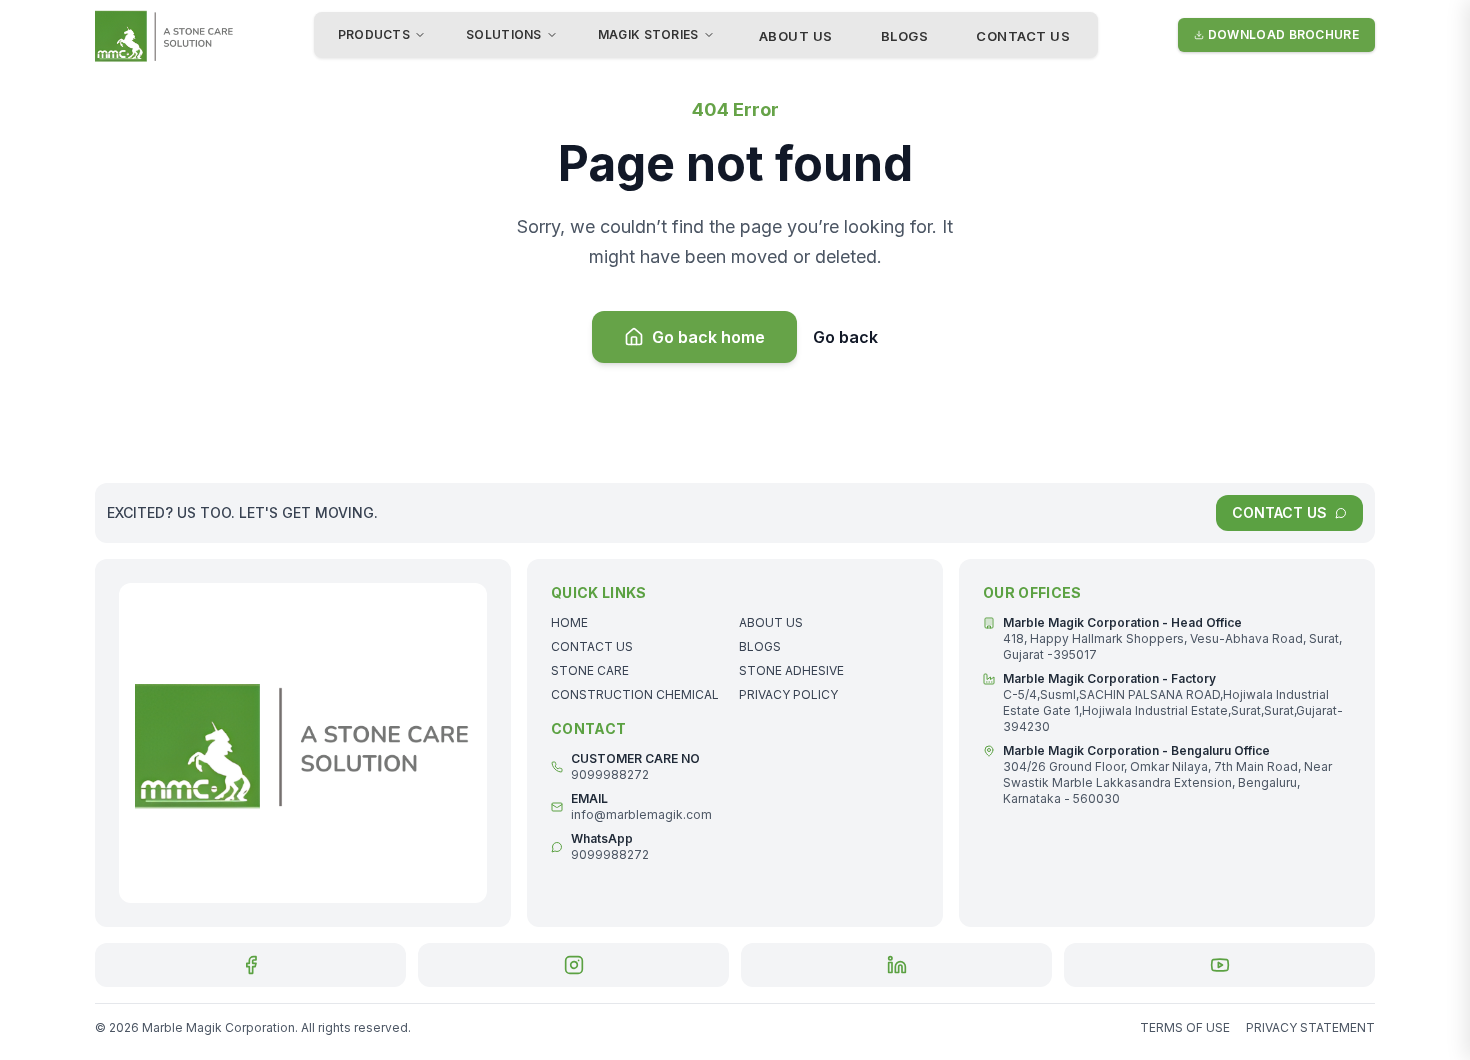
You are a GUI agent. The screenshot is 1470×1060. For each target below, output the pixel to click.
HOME (569, 622)
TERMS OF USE (1185, 1027)
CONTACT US (1023, 36)
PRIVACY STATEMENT (1310, 1027)
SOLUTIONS (504, 34)
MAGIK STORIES (648, 34)
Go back (845, 337)
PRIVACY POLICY (788, 694)
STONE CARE (590, 670)
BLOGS (905, 36)
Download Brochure (1283, 34)
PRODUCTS (374, 34)
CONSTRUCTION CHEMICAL (635, 694)
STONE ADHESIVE (791, 670)
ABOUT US (796, 36)
